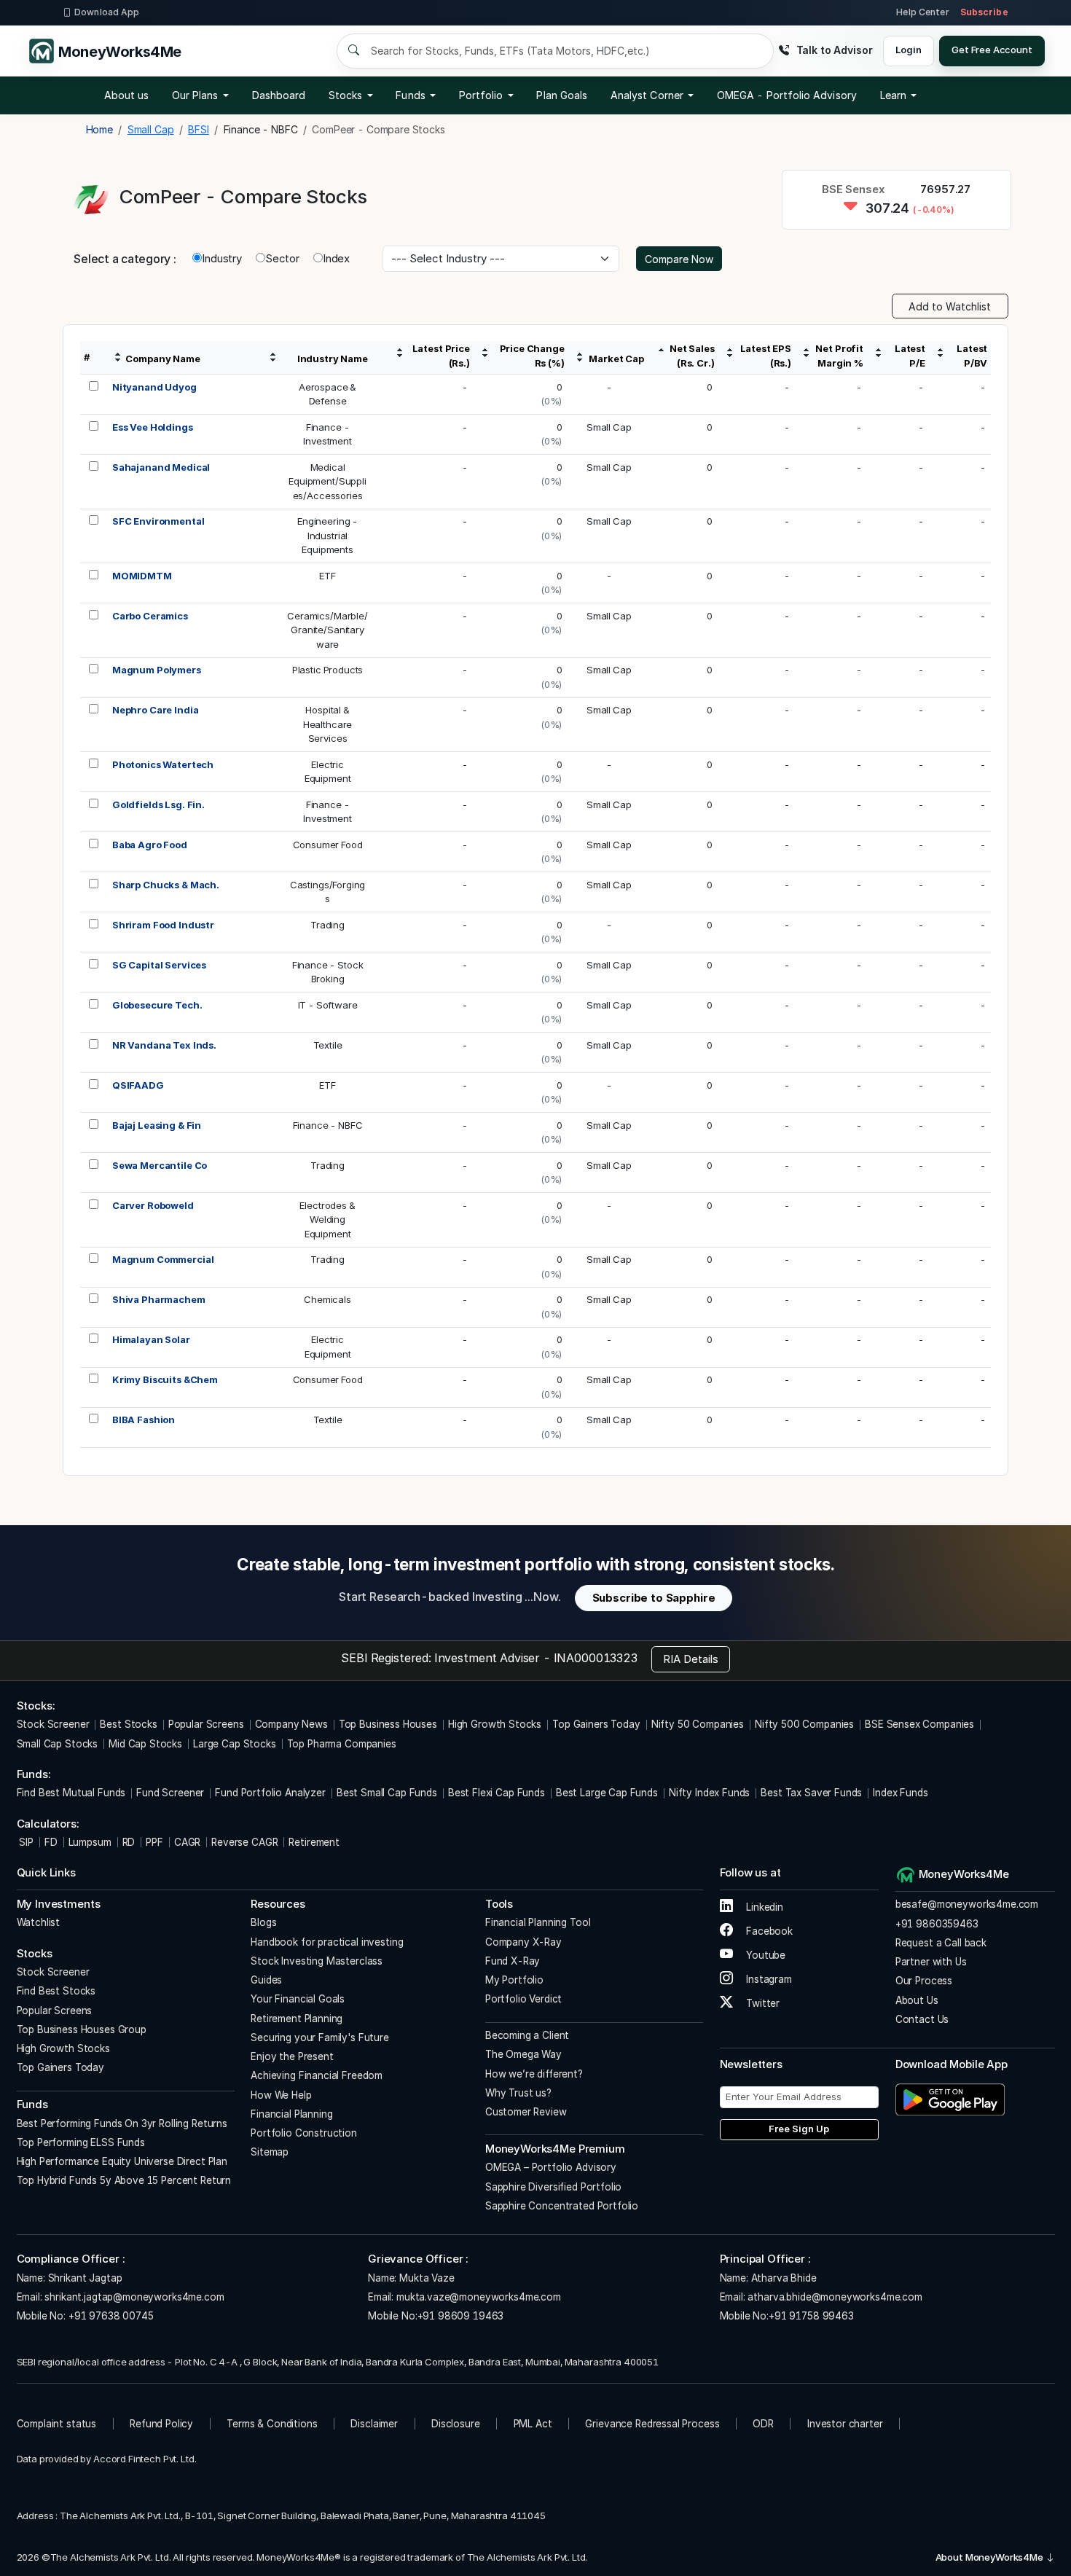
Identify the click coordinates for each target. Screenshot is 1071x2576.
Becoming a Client (527, 2035)
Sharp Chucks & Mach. (166, 885)
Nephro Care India (155, 710)
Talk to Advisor (834, 50)
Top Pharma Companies (342, 1744)
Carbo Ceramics (150, 616)
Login (908, 50)
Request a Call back (941, 1943)
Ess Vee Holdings (153, 427)
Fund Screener (170, 1793)
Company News (291, 1724)
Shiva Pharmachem (159, 1299)
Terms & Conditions (272, 2424)
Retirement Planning (297, 2019)
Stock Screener (53, 1724)
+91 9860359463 (937, 1924)
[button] (787, 95)
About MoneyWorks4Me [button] (990, 2557)
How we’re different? (534, 2074)
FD (51, 1842)
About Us (917, 2000)
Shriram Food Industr (163, 925)
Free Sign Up (799, 2129)
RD (129, 1842)
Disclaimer (374, 2424)
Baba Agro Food (150, 845)
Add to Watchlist (950, 306)
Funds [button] (410, 95)
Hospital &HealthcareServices (328, 724)
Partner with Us (931, 1962)
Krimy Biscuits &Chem (165, 1379)
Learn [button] (893, 95)
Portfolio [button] (481, 95)
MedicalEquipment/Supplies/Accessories (327, 481)
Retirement (314, 1842)
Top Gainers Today (596, 1724)
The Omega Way (523, 2054)
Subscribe (984, 12)
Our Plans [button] (195, 95)
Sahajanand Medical (161, 467)
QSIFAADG (138, 1085)
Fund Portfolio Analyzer (270, 1793)
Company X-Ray (523, 1942)
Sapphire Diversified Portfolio (554, 2187)
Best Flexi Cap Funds (497, 1793)
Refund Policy (161, 2424)
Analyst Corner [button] (647, 95)
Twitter (761, 2003)
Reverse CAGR (244, 1842)
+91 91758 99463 (811, 2316)
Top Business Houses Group (82, 2029)
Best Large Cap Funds (607, 1793)
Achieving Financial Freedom (317, 2075)
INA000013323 (596, 1658)
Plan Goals (562, 95)
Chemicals (327, 1299)
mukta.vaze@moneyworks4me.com (479, 2297)
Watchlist (39, 1922)
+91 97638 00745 (110, 2316)
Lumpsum (90, 1842)
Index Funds (900, 1793)
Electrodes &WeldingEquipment (327, 1220)
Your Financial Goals (298, 1999)
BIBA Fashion (144, 1420)
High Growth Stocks (495, 1724)
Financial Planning (291, 2114)
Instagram (768, 1979)
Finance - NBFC (328, 1125)
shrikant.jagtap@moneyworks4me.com (134, 2297)
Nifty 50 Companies (698, 1724)
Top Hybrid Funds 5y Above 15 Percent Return (124, 2180)
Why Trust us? (518, 2093)
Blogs (263, 1922)
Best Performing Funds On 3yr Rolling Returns (122, 2123)
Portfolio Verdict (523, 1999)
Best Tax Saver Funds (811, 1793)
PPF (154, 1842)
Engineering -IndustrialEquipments (327, 535)
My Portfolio (514, 1980)
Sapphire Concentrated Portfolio (562, 2206)
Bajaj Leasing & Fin (157, 1125)
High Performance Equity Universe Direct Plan (122, 2161)
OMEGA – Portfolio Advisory (551, 2167)
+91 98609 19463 (461, 2316)
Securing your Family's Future (320, 2037)
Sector (282, 258)
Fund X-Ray (513, 1961)
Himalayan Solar (151, 1339)
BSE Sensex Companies (919, 1724)
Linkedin (763, 1907)
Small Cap (609, 427)
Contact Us (922, 2019)
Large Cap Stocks (235, 1744)
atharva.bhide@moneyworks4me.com (835, 2297)
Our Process (924, 1981)
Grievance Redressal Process (652, 2424)
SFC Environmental (158, 521)
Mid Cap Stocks (145, 1744)
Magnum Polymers (157, 670)
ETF (327, 576)
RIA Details (691, 1659)
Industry (222, 258)
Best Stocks (128, 1724)
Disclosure (456, 2424)
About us (127, 95)
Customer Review (526, 2112)
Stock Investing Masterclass (317, 1961)
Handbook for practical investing (327, 1942)
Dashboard (279, 95)
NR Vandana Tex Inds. (164, 1045)
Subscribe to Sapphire (654, 1598)
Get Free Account (992, 50)
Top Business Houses (388, 1724)
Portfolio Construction (304, 2133)
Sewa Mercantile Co (160, 1165)
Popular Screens (206, 1724)
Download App (107, 12)
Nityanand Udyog (154, 387)
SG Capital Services (159, 965)
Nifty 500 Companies (804, 1724)
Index (336, 258)
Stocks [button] (345, 95)
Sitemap (270, 2152)
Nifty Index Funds (709, 1793)
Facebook (768, 1931)
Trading (327, 925)
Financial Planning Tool (538, 1922)
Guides (266, 1980)
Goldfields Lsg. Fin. (158, 804)
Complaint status (57, 2424)
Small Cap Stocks (58, 1744)
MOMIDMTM (142, 576)
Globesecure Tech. (157, 1005)
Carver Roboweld (153, 1205)
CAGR (187, 1842)
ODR (763, 2424)
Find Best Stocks (56, 1991)
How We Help (281, 2095)
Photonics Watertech (163, 764)
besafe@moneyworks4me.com (967, 1904)
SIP (25, 1842)
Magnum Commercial (163, 1259)
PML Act (533, 2424)
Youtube (764, 1955)
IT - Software (328, 1005)
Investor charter (845, 2424)
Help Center (922, 12)
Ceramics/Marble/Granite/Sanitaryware (327, 630)
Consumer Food (328, 845)
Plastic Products (328, 670)
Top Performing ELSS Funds (81, 2142)
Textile (328, 1045)
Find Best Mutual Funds (71, 1793)
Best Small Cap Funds (387, 1793)
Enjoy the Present (292, 2056)
